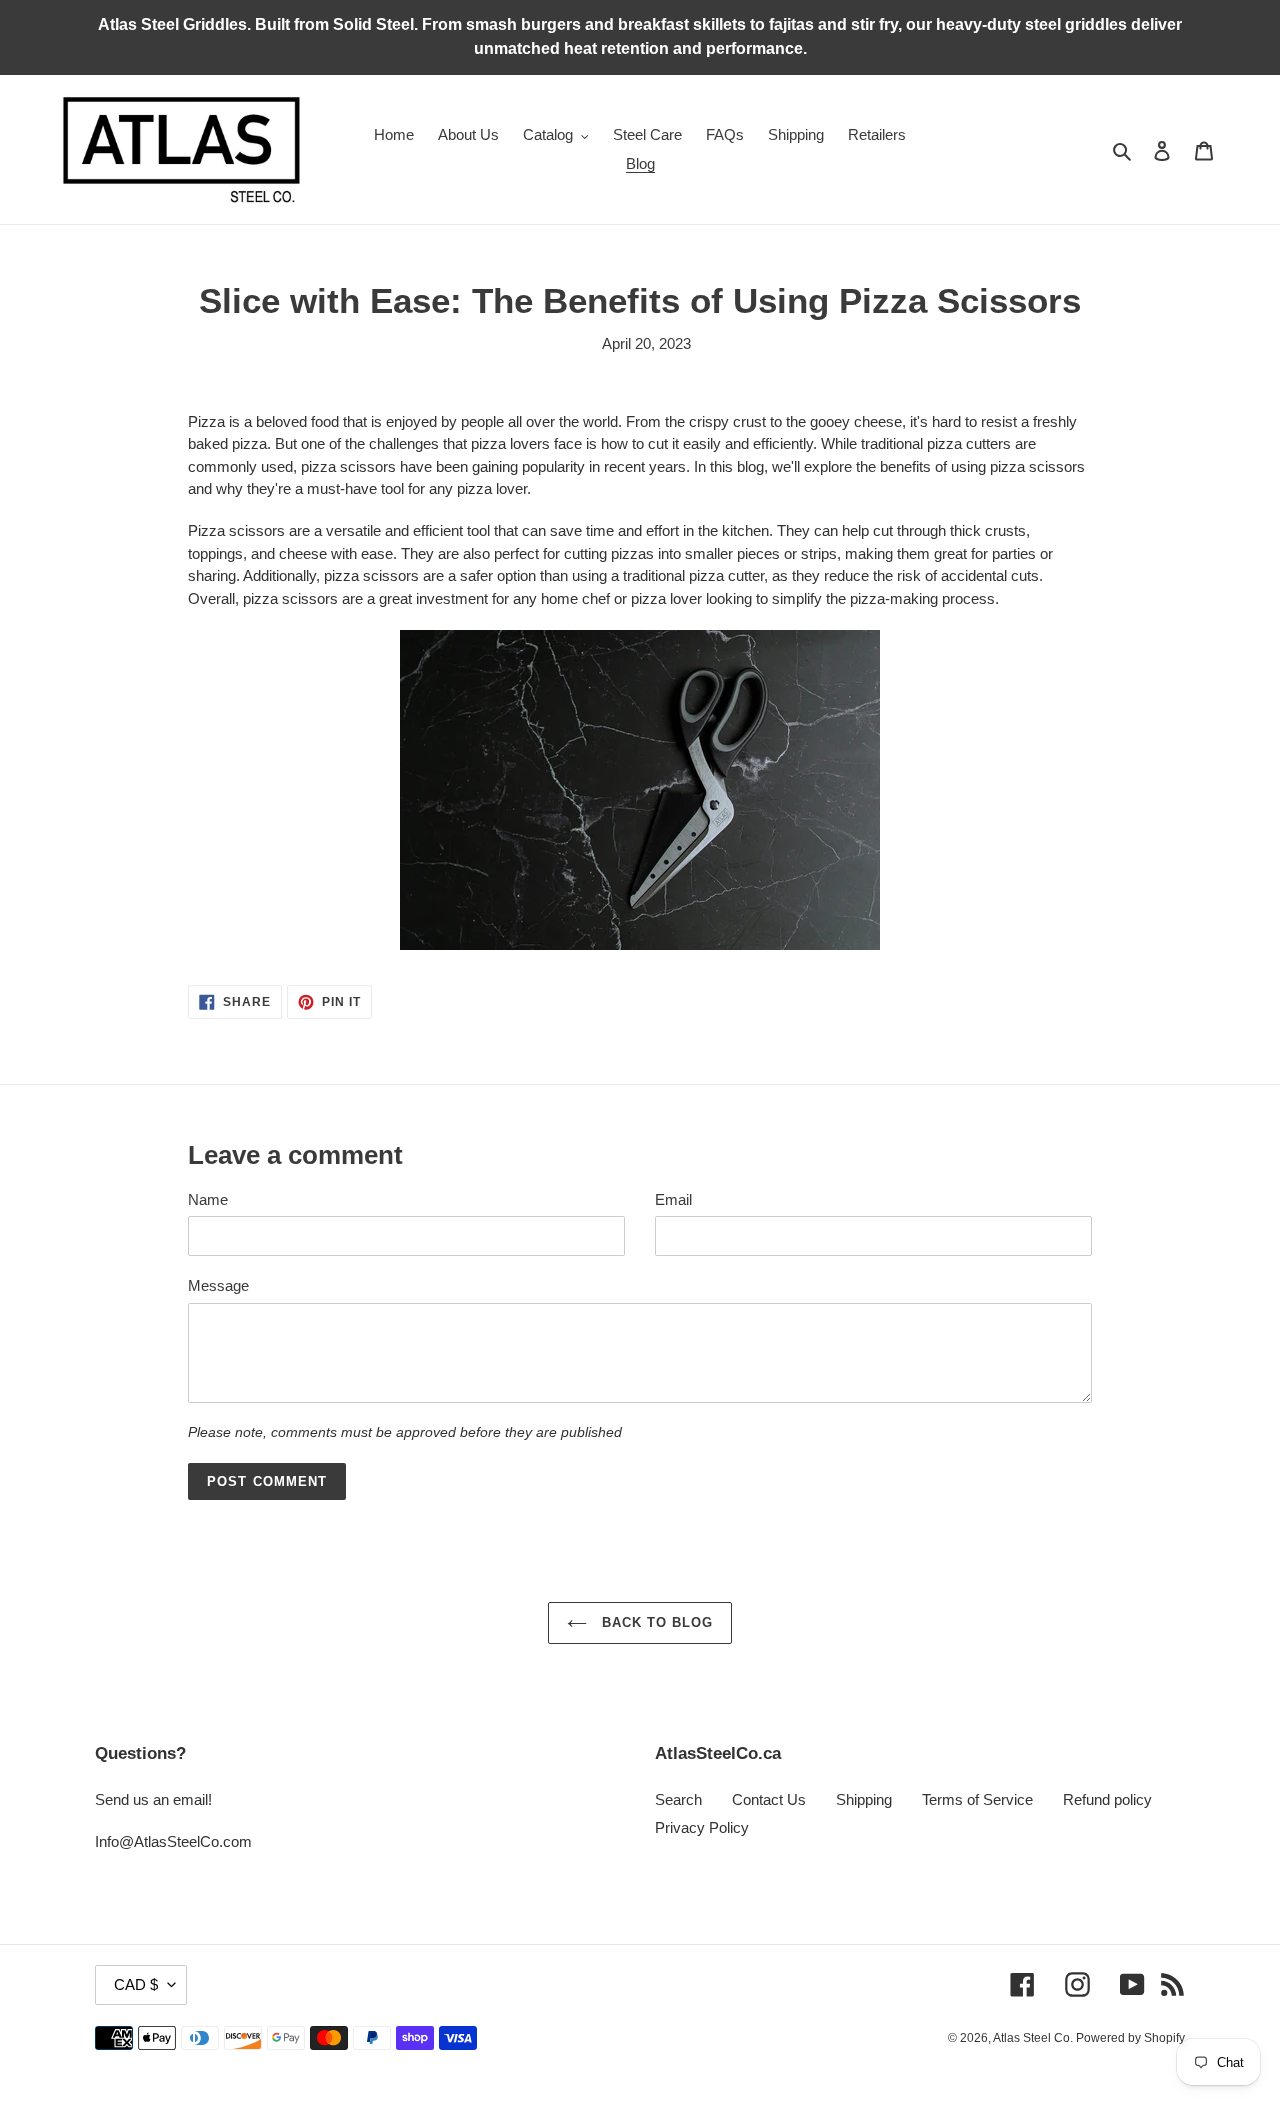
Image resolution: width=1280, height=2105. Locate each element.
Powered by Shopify (1130, 2038)
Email (673, 1199)
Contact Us (769, 1799)
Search (678, 1799)
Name (208, 1199)
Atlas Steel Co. (1034, 2038)
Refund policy (1107, 1799)
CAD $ (136, 1984)
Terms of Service (977, 1799)
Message (218, 1285)
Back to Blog (655, 1622)
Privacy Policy (702, 1827)
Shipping (864, 1799)
